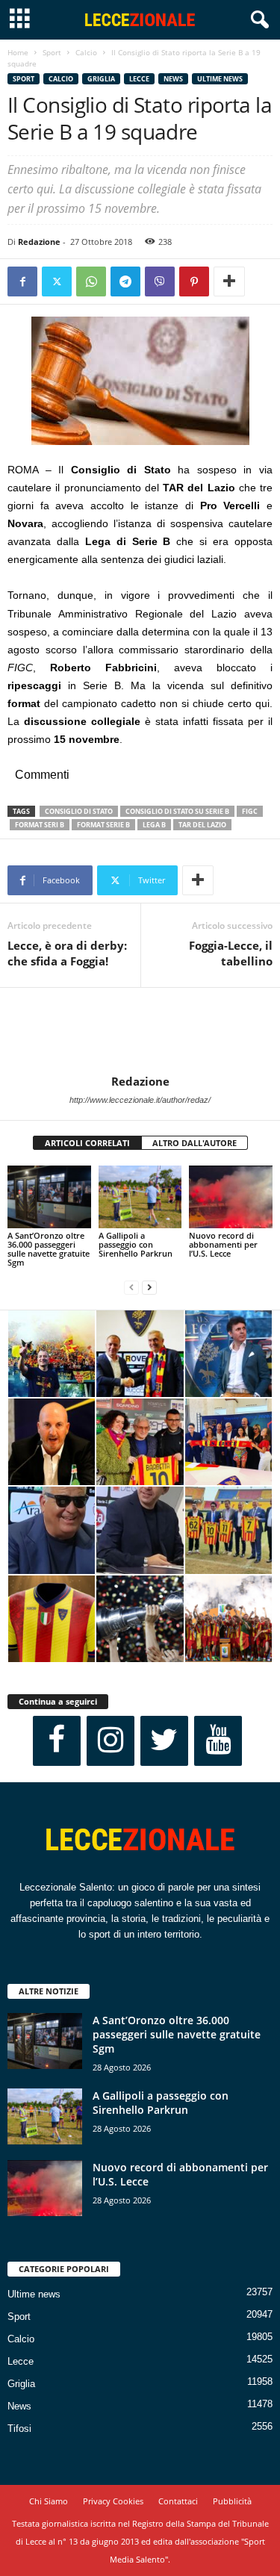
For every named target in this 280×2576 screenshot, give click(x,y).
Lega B (154, 825)
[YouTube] (218, 1741)
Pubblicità (232, 2501)
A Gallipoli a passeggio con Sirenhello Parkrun (136, 1244)
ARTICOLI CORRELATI (87, 1143)
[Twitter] (57, 281)
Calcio (86, 52)
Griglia (101, 79)
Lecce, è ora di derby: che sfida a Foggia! (67, 953)
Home (18, 52)
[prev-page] (131, 1288)
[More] (229, 281)
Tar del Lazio (202, 825)
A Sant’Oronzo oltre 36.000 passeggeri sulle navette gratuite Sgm (49, 1249)
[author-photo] (140, 1031)
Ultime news (220, 79)
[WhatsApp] (91, 281)
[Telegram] (125, 281)
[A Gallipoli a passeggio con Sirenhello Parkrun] (140, 1197)
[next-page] (149, 1288)
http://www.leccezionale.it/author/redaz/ (140, 1100)
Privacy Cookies (113, 2501)
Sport (52, 52)
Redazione (39, 242)
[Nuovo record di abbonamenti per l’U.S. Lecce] (231, 1197)
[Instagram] (111, 1741)
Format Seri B (40, 825)
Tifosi (19, 2429)
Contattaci (178, 2501)
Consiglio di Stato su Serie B (177, 811)
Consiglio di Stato (79, 811)
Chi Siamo (49, 2501)
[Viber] (160, 281)
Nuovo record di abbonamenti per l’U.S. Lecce (223, 1244)
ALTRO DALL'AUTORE (195, 1143)
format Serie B (103, 825)
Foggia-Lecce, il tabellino (231, 953)
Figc (250, 811)
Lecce (139, 79)
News (173, 79)
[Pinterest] (194, 281)
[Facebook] (22, 281)
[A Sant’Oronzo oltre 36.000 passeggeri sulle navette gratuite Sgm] (49, 1197)
